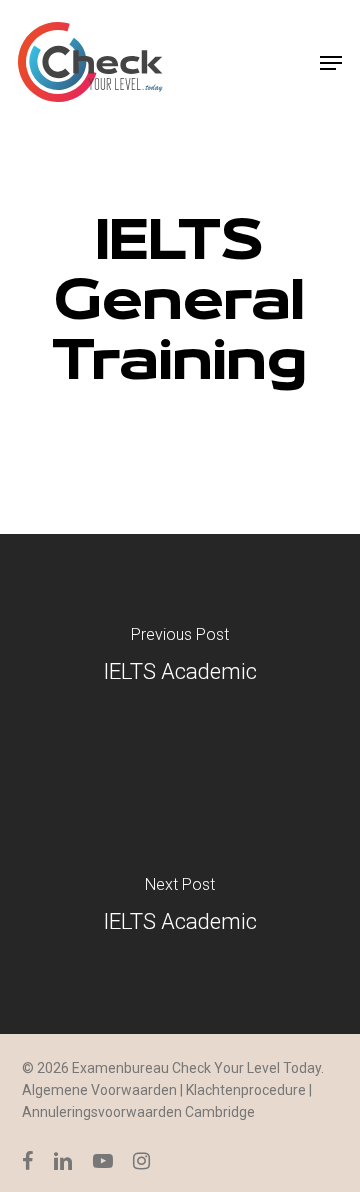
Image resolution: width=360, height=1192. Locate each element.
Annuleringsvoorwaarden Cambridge (138, 1112)
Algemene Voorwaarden (99, 1090)
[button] (331, 63)
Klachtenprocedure (246, 1090)
